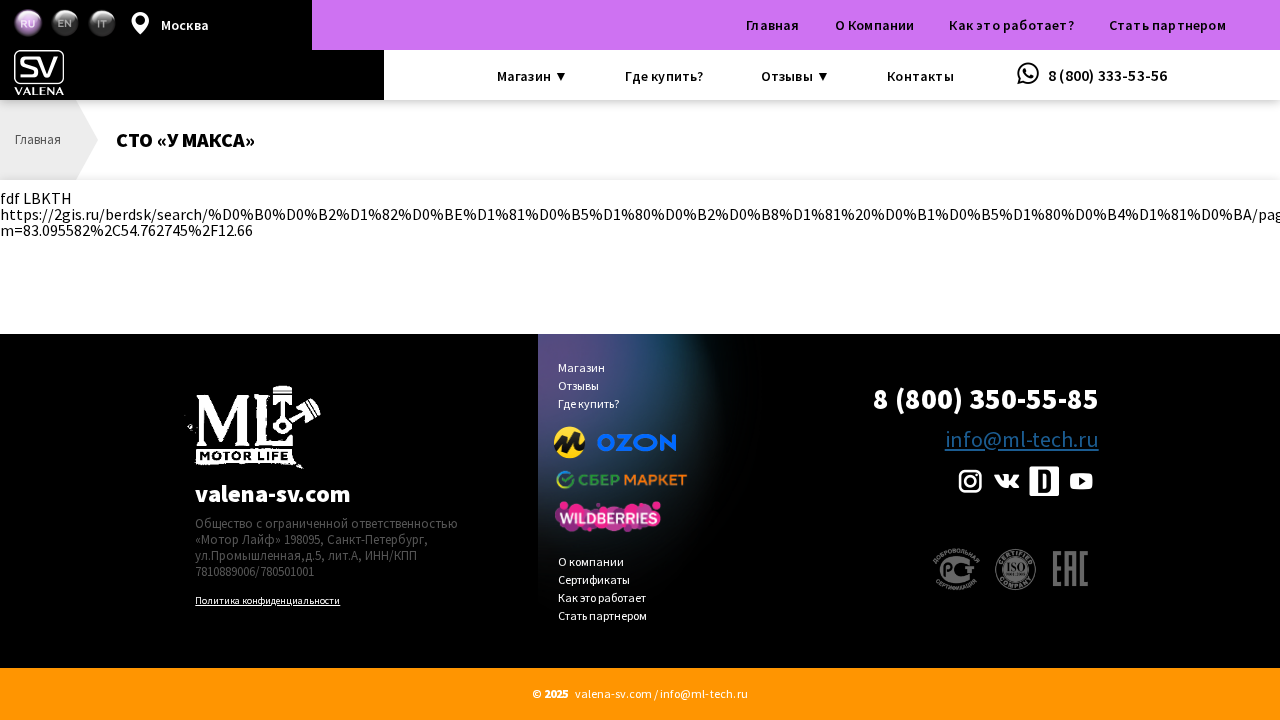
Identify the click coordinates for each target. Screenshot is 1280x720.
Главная (772, 25)
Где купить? (664, 76)
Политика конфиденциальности (267, 600)
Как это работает (602, 598)
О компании (591, 562)
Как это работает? (1011, 25)
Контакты (920, 76)
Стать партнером (1167, 25)
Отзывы (578, 386)
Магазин (581, 368)
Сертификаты (594, 580)
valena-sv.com (273, 493)
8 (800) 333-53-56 (1106, 75)
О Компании (875, 25)
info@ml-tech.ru (1022, 439)
